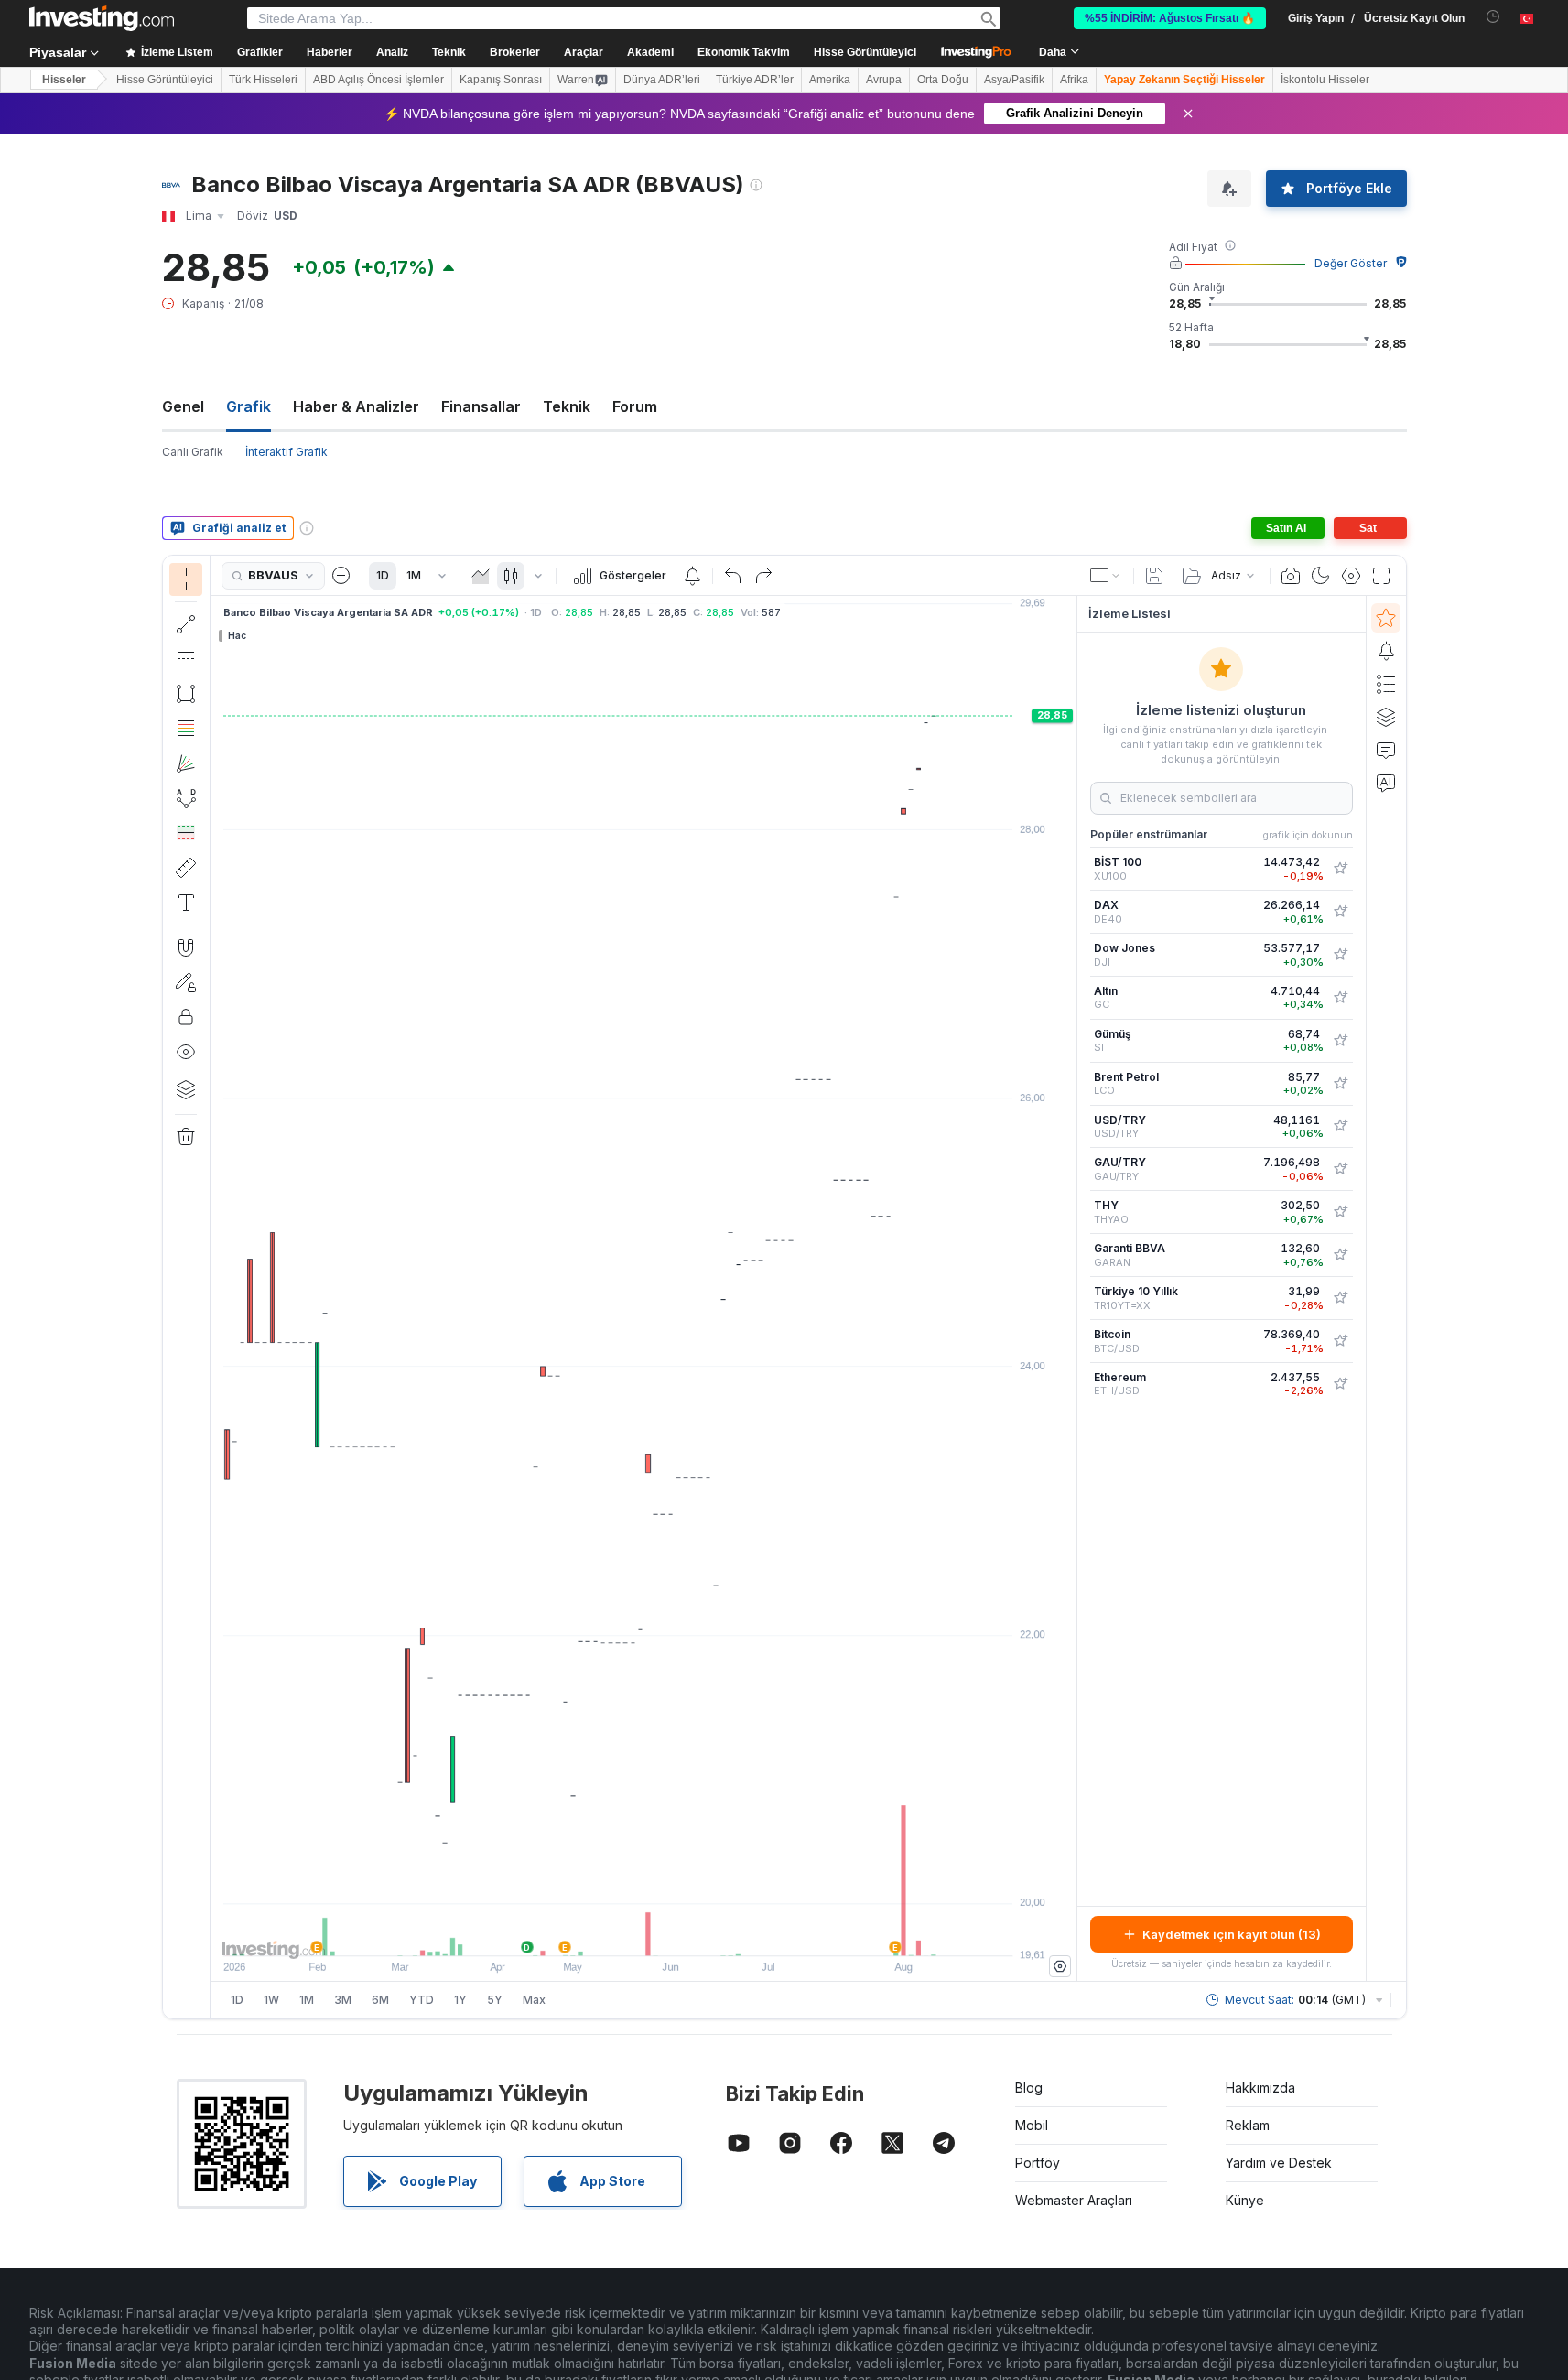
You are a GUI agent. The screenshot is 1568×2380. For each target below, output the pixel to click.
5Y (495, 2000)
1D (383, 575)
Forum (635, 406)
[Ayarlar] (1060, 1966)
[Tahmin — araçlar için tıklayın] (186, 833)
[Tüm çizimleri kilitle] (186, 1017)
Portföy (1038, 2163)
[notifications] (1493, 17)
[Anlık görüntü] (1291, 576)
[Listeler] (1386, 684)
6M (380, 2000)
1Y (460, 2000)
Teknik (567, 406)
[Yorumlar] (1386, 750)
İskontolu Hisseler (1325, 80)
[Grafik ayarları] (1351, 576)
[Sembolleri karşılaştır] (341, 576)
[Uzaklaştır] (594, 1932)
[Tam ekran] (1381, 576)
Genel (183, 406)
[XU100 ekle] (1340, 869)
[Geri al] (733, 576)
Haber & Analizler (356, 406)
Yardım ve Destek (1279, 2163)
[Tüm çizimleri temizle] (186, 1137)
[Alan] (481, 576)
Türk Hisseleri (263, 80)
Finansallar (481, 406)
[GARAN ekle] (1340, 1255)
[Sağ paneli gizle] (1071, 1289)
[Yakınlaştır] (619, 1932)
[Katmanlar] (186, 1089)
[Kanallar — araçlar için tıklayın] (186, 659)
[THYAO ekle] (1340, 1212)
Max (534, 2000)
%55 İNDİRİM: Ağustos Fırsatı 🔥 (1170, 18)
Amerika (830, 80)
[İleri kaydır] (668, 1932)
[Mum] (511, 576)
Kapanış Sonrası (501, 80)
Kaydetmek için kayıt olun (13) (1232, 1934)
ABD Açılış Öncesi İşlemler (378, 80)
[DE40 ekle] (1340, 912)
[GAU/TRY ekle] (1340, 1169)
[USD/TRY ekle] (1340, 1126)
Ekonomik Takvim (744, 52)
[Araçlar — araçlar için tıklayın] (186, 868)
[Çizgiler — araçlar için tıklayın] (186, 624)
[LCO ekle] (1340, 1084)
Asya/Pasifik (1014, 80)
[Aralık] (442, 576)
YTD (422, 2000)
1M (414, 575)
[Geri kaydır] (643, 1932)
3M (343, 2000)
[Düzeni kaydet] (1154, 576)
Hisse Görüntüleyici (865, 52)
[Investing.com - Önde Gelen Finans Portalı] (102, 18)
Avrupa (884, 80)
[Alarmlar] (1386, 651)
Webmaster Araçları (1074, 2200)
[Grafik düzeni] (1106, 576)
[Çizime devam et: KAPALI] (186, 982)
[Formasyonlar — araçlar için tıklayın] (186, 798)
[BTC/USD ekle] (1340, 1341)
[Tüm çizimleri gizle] (186, 1052)
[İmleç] (186, 579)
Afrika (1074, 80)
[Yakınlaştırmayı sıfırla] (693, 1932)
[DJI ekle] (1340, 955)
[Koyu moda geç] (1321, 576)
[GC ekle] (1340, 998)
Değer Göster (1351, 263)
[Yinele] (763, 576)
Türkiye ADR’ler (755, 80)
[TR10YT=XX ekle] (1340, 1298)
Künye (1245, 2200)
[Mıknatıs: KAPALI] (186, 947)
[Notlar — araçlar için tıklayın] (186, 903)
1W (271, 2000)
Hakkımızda (1260, 2088)
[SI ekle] (1340, 1041)
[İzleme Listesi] (1386, 618)
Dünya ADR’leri (662, 80)
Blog (1029, 2088)
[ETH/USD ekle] (1340, 1384)
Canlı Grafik (193, 452)
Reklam (1248, 2125)
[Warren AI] (1386, 783)
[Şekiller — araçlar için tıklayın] (186, 694)
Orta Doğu (943, 80)
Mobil (1032, 2125)
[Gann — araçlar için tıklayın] (186, 763)
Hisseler (64, 80)
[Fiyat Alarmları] (692, 576)
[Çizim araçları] (216, 1287)
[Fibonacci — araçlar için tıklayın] (186, 729)
